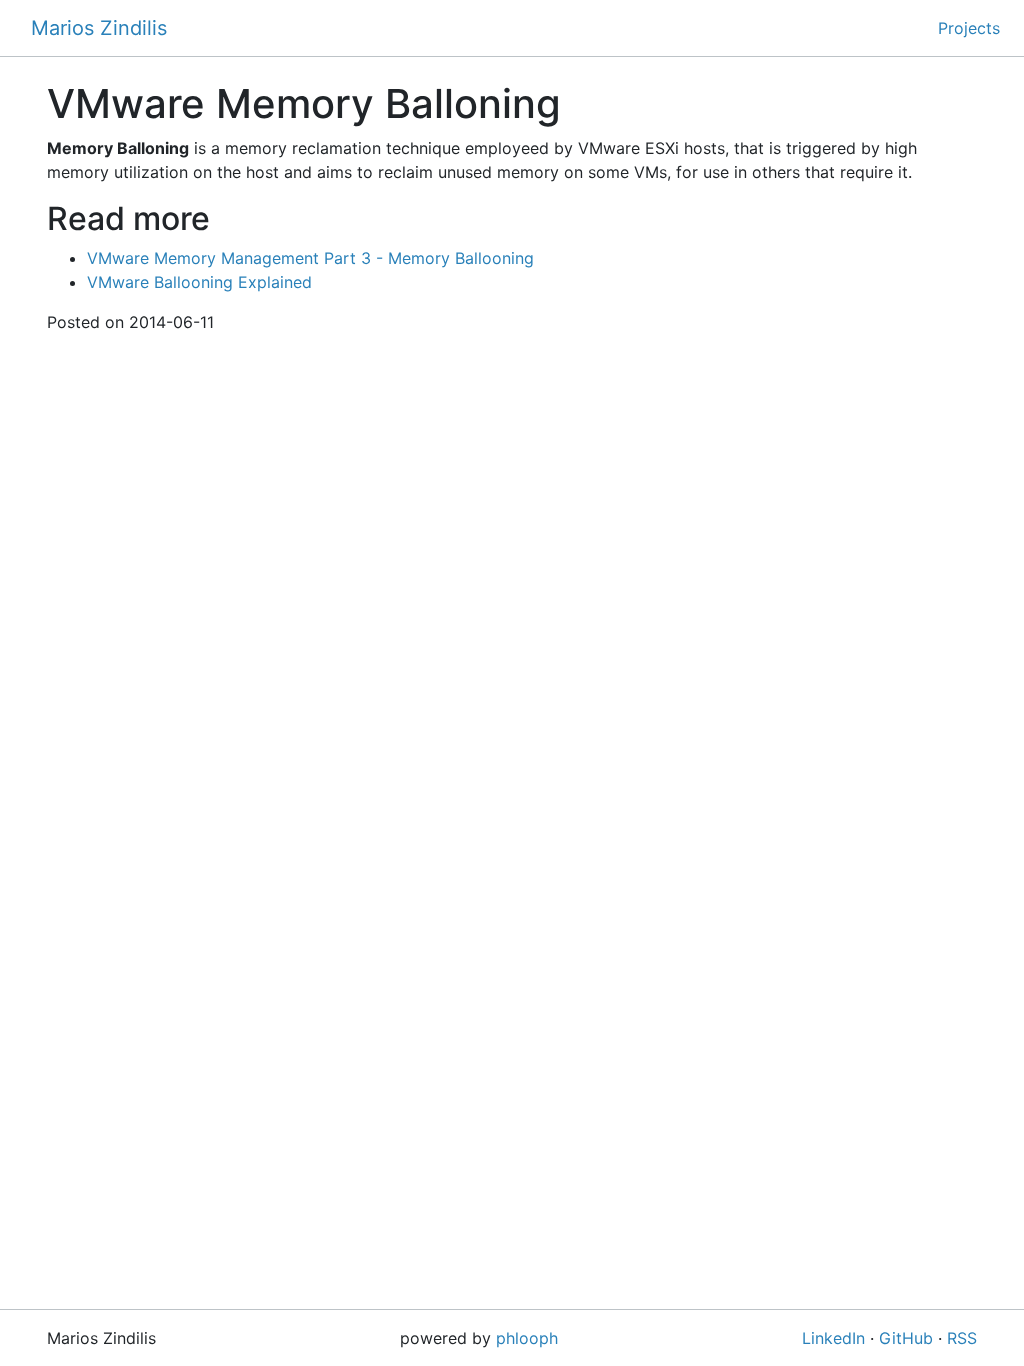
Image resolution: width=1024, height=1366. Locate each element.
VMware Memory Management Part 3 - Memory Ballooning (310, 258)
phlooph (527, 1338)
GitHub (906, 1338)
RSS (962, 1338)
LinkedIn (833, 1338)
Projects (969, 28)
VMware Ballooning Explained (199, 282)
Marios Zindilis (99, 28)
